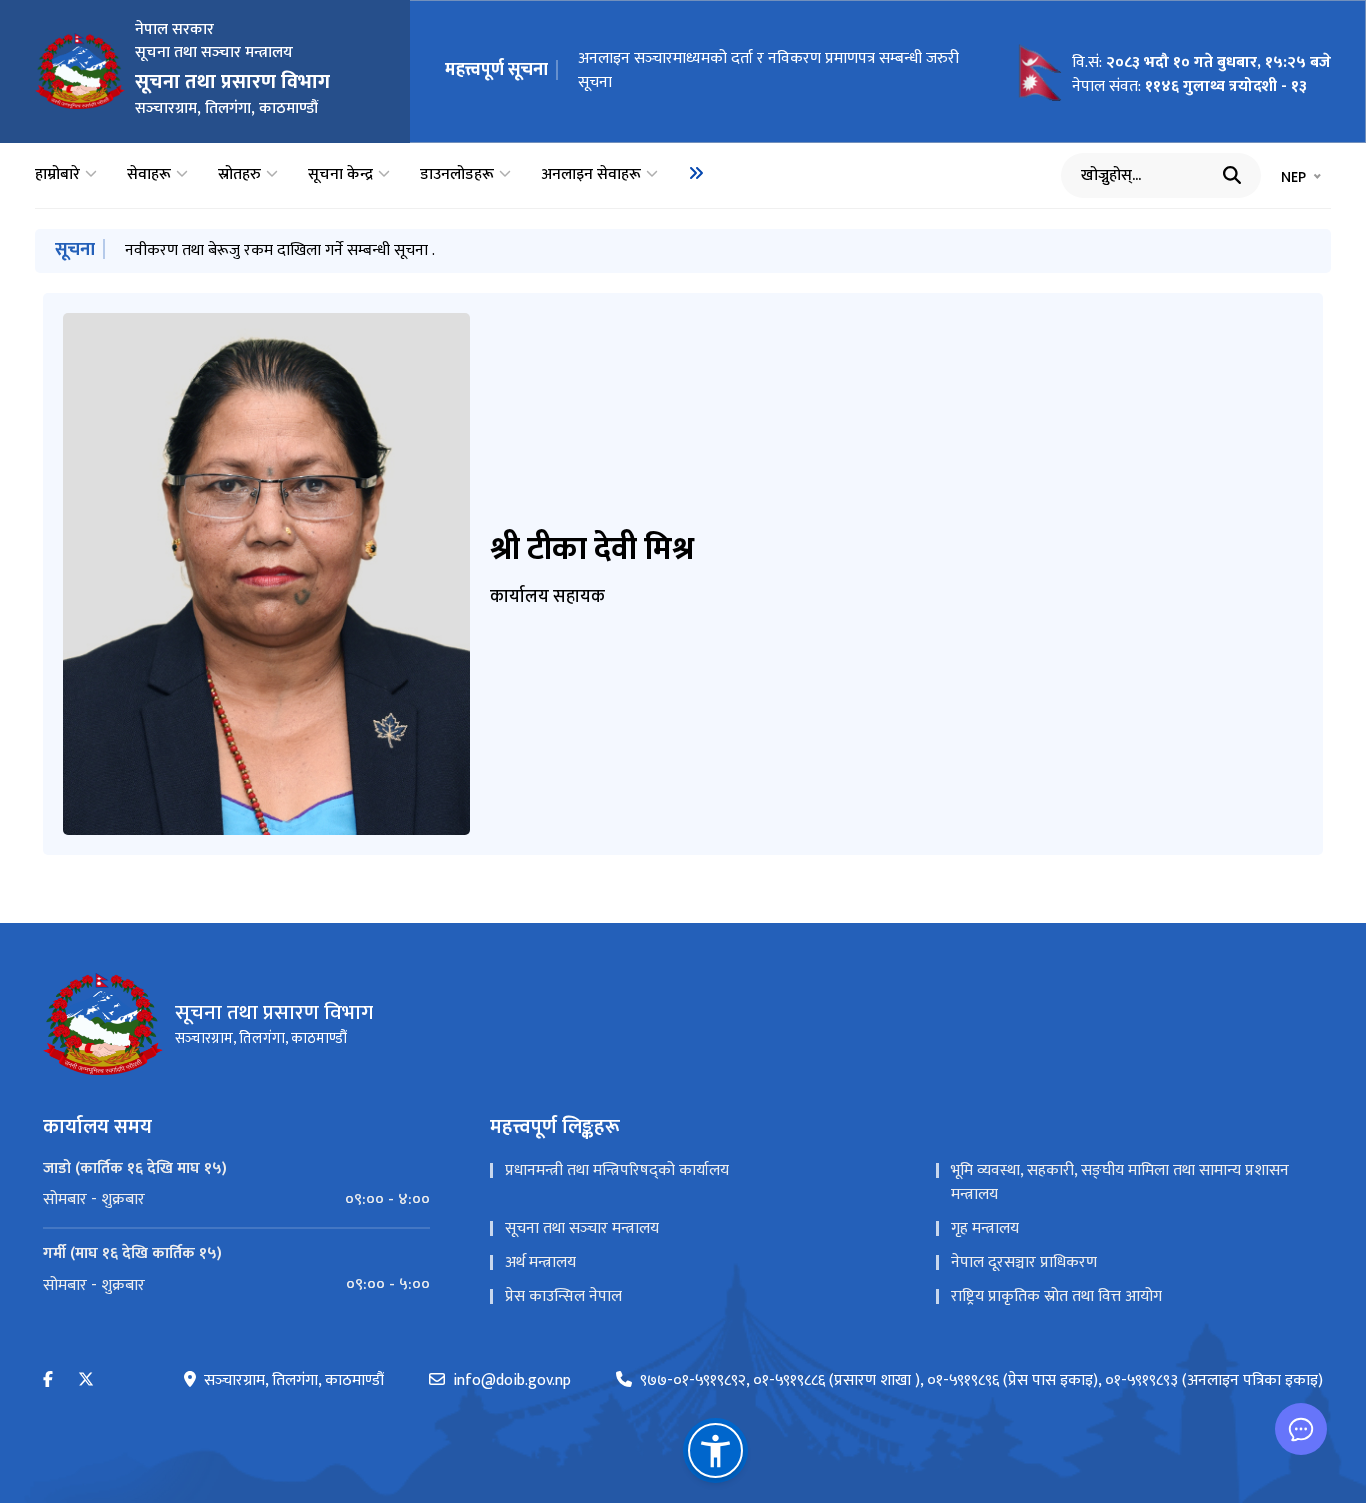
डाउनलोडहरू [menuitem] (457, 175)
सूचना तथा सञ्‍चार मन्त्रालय (582, 1228)
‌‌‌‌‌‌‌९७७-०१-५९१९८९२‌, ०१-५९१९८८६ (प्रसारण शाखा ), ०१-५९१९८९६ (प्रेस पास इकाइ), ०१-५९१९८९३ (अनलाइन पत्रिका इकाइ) (981, 1381)
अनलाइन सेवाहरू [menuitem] (591, 175)
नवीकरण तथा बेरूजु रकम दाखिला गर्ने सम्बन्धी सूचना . (280, 250)
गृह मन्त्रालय (985, 1228)
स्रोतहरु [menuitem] (239, 175)
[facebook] (48, 1380)
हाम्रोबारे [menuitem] (57, 175)
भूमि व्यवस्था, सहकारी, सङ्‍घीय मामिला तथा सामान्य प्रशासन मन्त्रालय (1120, 1182)
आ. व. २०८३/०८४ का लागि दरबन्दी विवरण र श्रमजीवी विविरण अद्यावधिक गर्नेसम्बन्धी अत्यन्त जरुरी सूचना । (754, 70)
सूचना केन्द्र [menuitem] (340, 175)
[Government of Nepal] (80, 71)
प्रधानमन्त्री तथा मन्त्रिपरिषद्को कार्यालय (617, 1170)
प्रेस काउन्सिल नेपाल (563, 1296)
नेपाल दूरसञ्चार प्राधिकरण (1024, 1262)
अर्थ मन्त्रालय (540, 1262)
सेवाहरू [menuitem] (149, 175)
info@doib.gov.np (512, 1381)
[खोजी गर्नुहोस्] (1232, 175)
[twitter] (86, 1380)
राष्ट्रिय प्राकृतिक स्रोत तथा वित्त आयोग (1056, 1296)
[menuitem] (696, 173)
